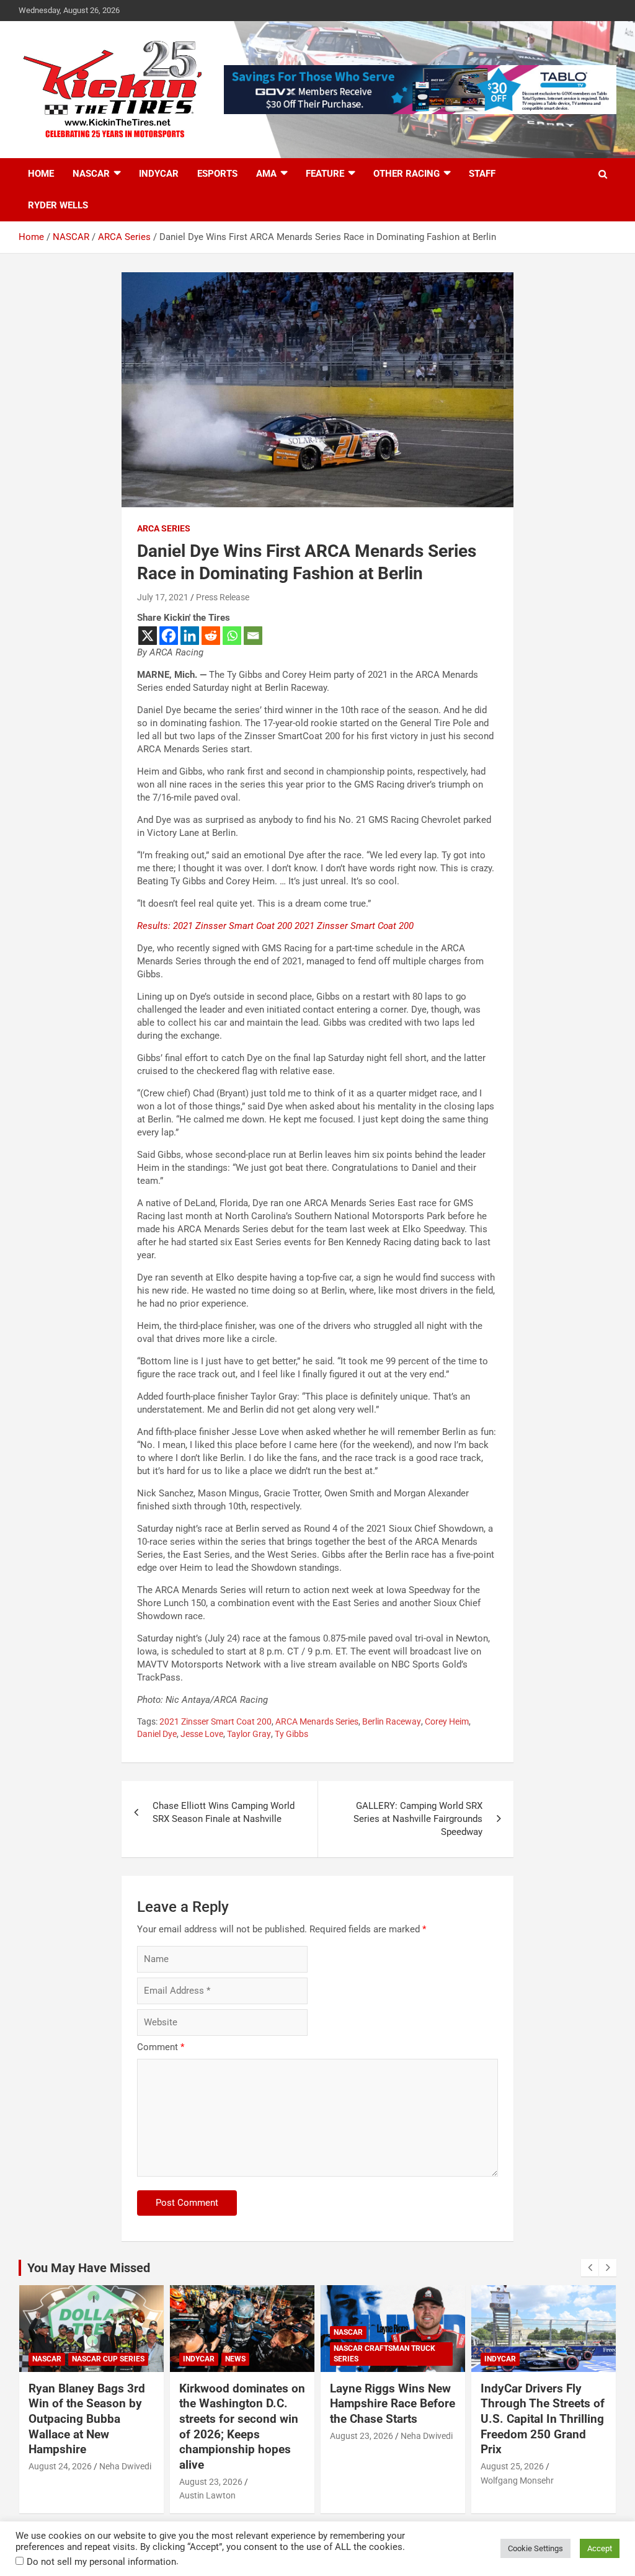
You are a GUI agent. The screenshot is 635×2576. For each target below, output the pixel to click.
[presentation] (590, 2268)
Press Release (223, 597)
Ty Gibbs (291, 1734)
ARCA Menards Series (317, 1721)
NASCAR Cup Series (108, 2359)
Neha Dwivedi (125, 2466)
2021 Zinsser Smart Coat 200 (215, 1721)
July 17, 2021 (163, 597)
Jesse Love (202, 1734)
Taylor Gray (249, 1734)
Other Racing (406, 174)
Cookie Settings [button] (535, 2548)
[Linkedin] (190, 636)
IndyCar (159, 174)
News (235, 2359)
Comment (161, 2047)
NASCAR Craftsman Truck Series (384, 2354)
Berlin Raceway (392, 1721)
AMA (266, 174)
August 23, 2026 (211, 2482)
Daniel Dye (157, 1734)
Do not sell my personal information (101, 2562)
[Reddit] (211, 636)
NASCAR (91, 174)
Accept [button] (600, 2548)
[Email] (253, 636)
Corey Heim (447, 1721)
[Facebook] (169, 636)
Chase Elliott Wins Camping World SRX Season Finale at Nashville (224, 1812)
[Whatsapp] (232, 636)
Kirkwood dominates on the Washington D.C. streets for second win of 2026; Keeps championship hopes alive (242, 2427)
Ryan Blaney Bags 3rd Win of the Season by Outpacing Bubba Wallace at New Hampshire (87, 2419)
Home (41, 174)
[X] (148, 636)
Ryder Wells (58, 205)
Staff (482, 174)
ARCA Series (164, 528)
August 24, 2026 (60, 2466)
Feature (325, 174)
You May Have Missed (89, 2268)
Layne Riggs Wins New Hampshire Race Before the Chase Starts (393, 2404)
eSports (217, 174)
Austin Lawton (207, 2495)
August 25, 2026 (512, 2466)
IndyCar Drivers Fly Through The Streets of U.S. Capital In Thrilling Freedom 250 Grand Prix (543, 2419)
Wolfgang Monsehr (517, 2481)
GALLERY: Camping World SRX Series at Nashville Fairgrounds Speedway (418, 1819)
